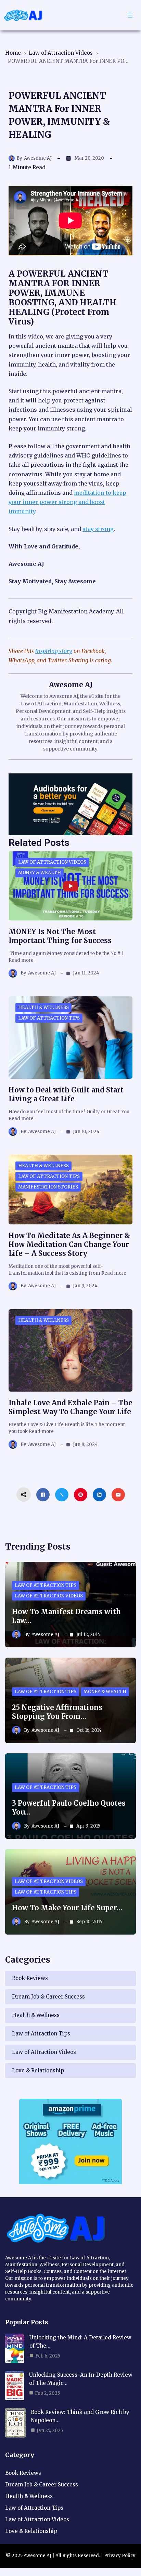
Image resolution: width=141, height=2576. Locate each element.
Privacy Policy (120, 2556)
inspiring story (54, 651)
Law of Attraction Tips (49, 1018)
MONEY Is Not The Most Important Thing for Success (60, 936)
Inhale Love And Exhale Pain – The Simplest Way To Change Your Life (70, 1407)
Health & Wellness (43, 1007)
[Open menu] (130, 15)
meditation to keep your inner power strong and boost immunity (67, 502)
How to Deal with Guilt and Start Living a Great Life (66, 1094)
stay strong (98, 529)
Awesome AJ (38, 158)
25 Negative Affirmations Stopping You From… (57, 1712)
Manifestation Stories (48, 1187)
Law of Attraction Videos (61, 53)
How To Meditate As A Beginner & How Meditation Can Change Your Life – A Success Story (69, 1244)
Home (13, 53)
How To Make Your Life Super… (67, 1908)
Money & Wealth (40, 873)
